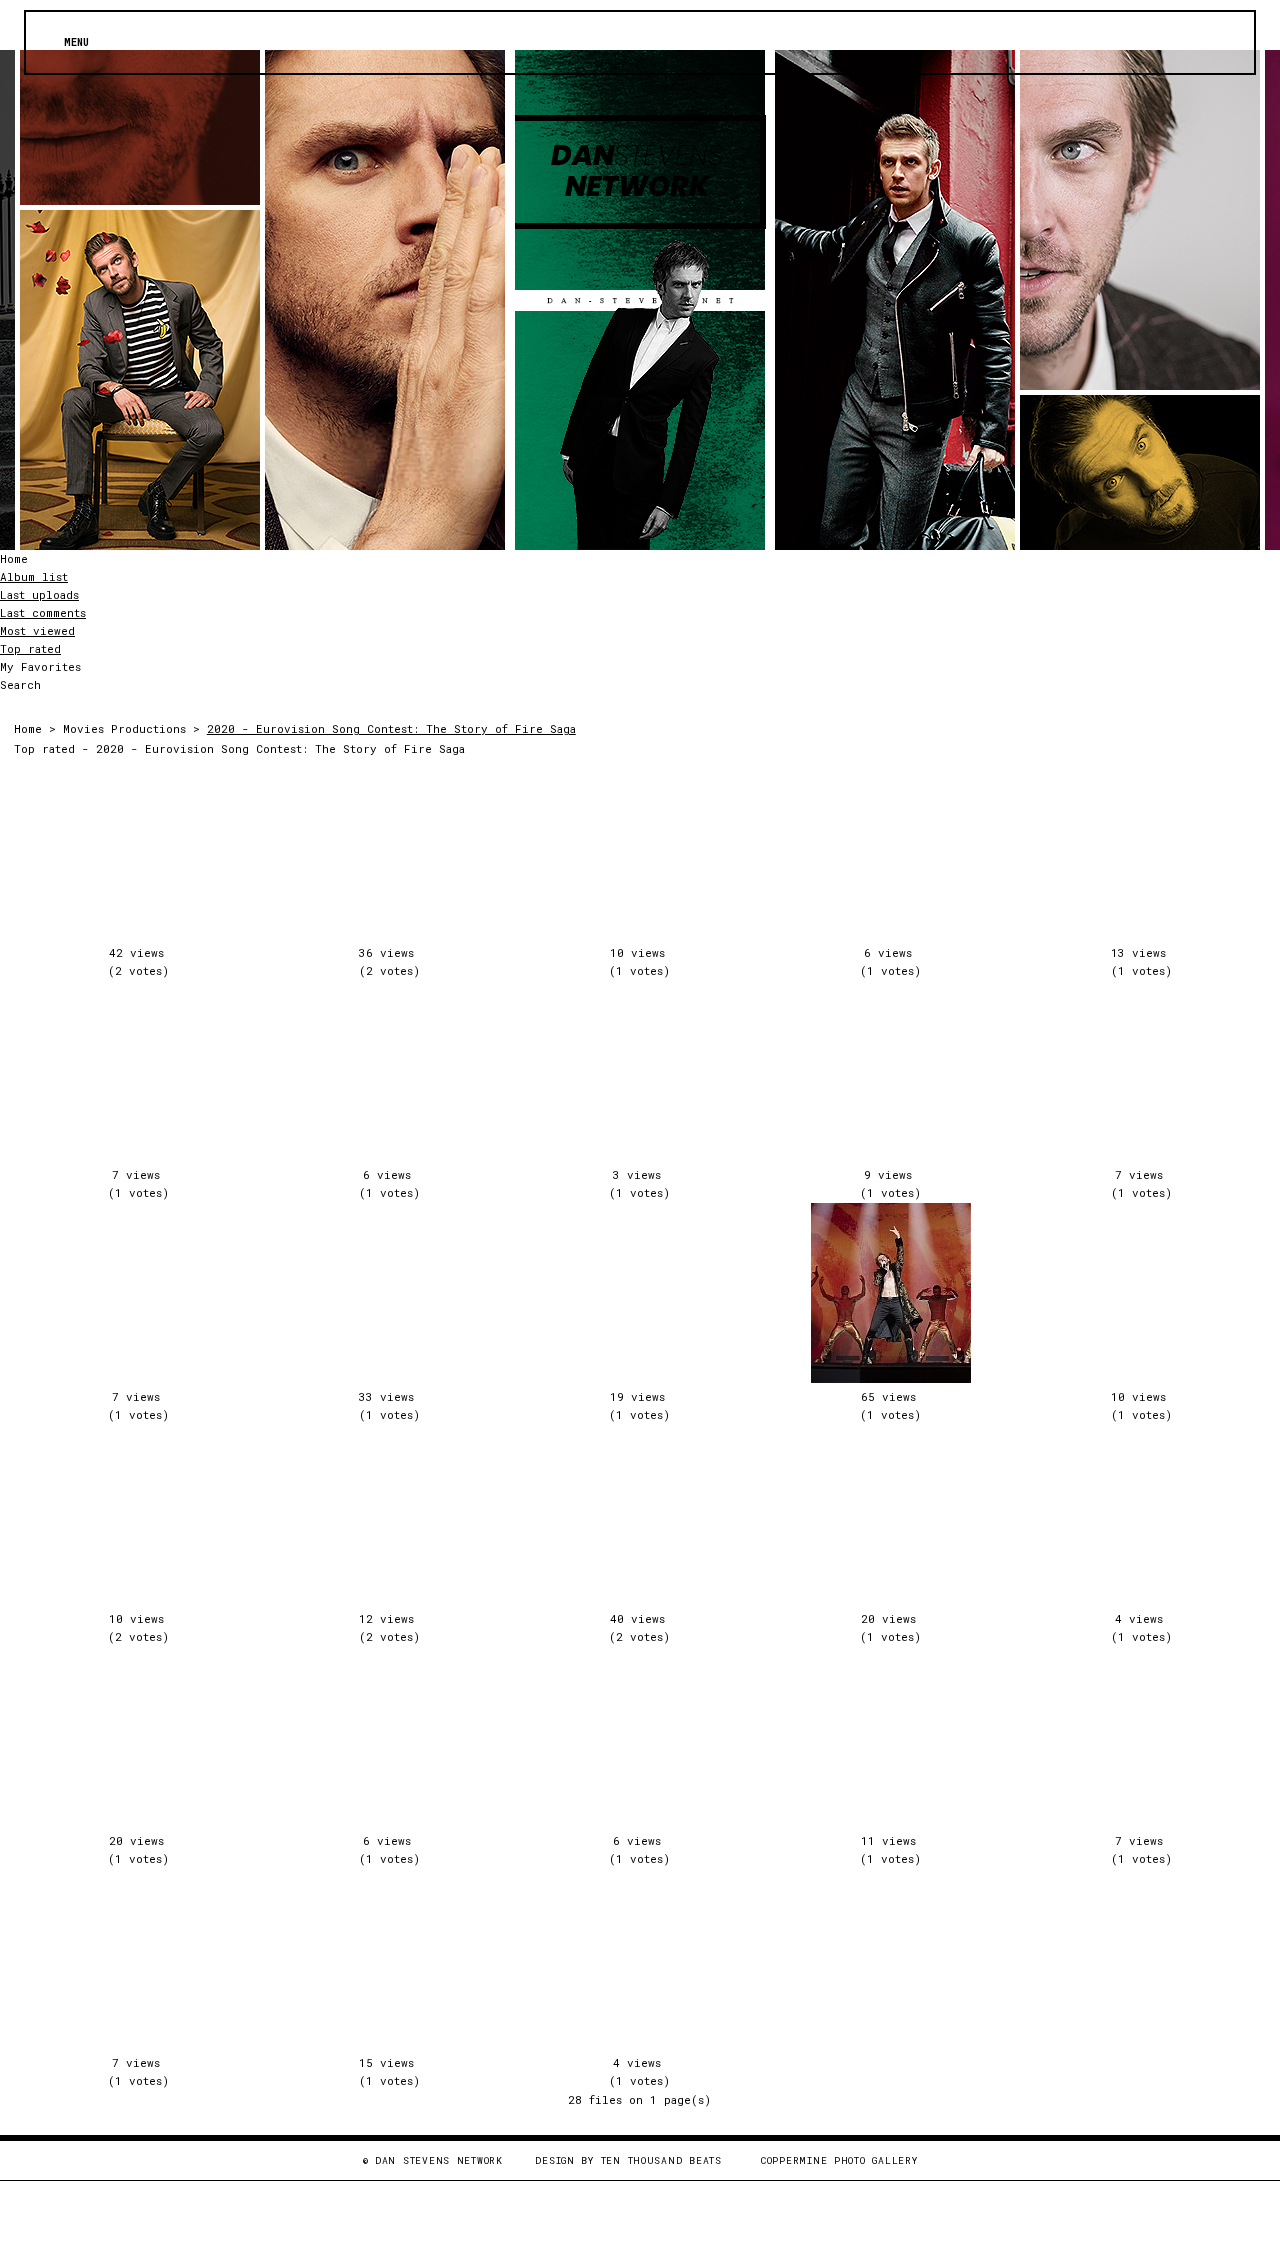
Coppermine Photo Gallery (839, 2160)
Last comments (43, 612)
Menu (76, 42)
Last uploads (39, 594)
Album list (34, 576)
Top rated (30, 648)
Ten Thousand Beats (661, 2160)
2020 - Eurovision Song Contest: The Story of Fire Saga (391, 728)
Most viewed (37, 630)
